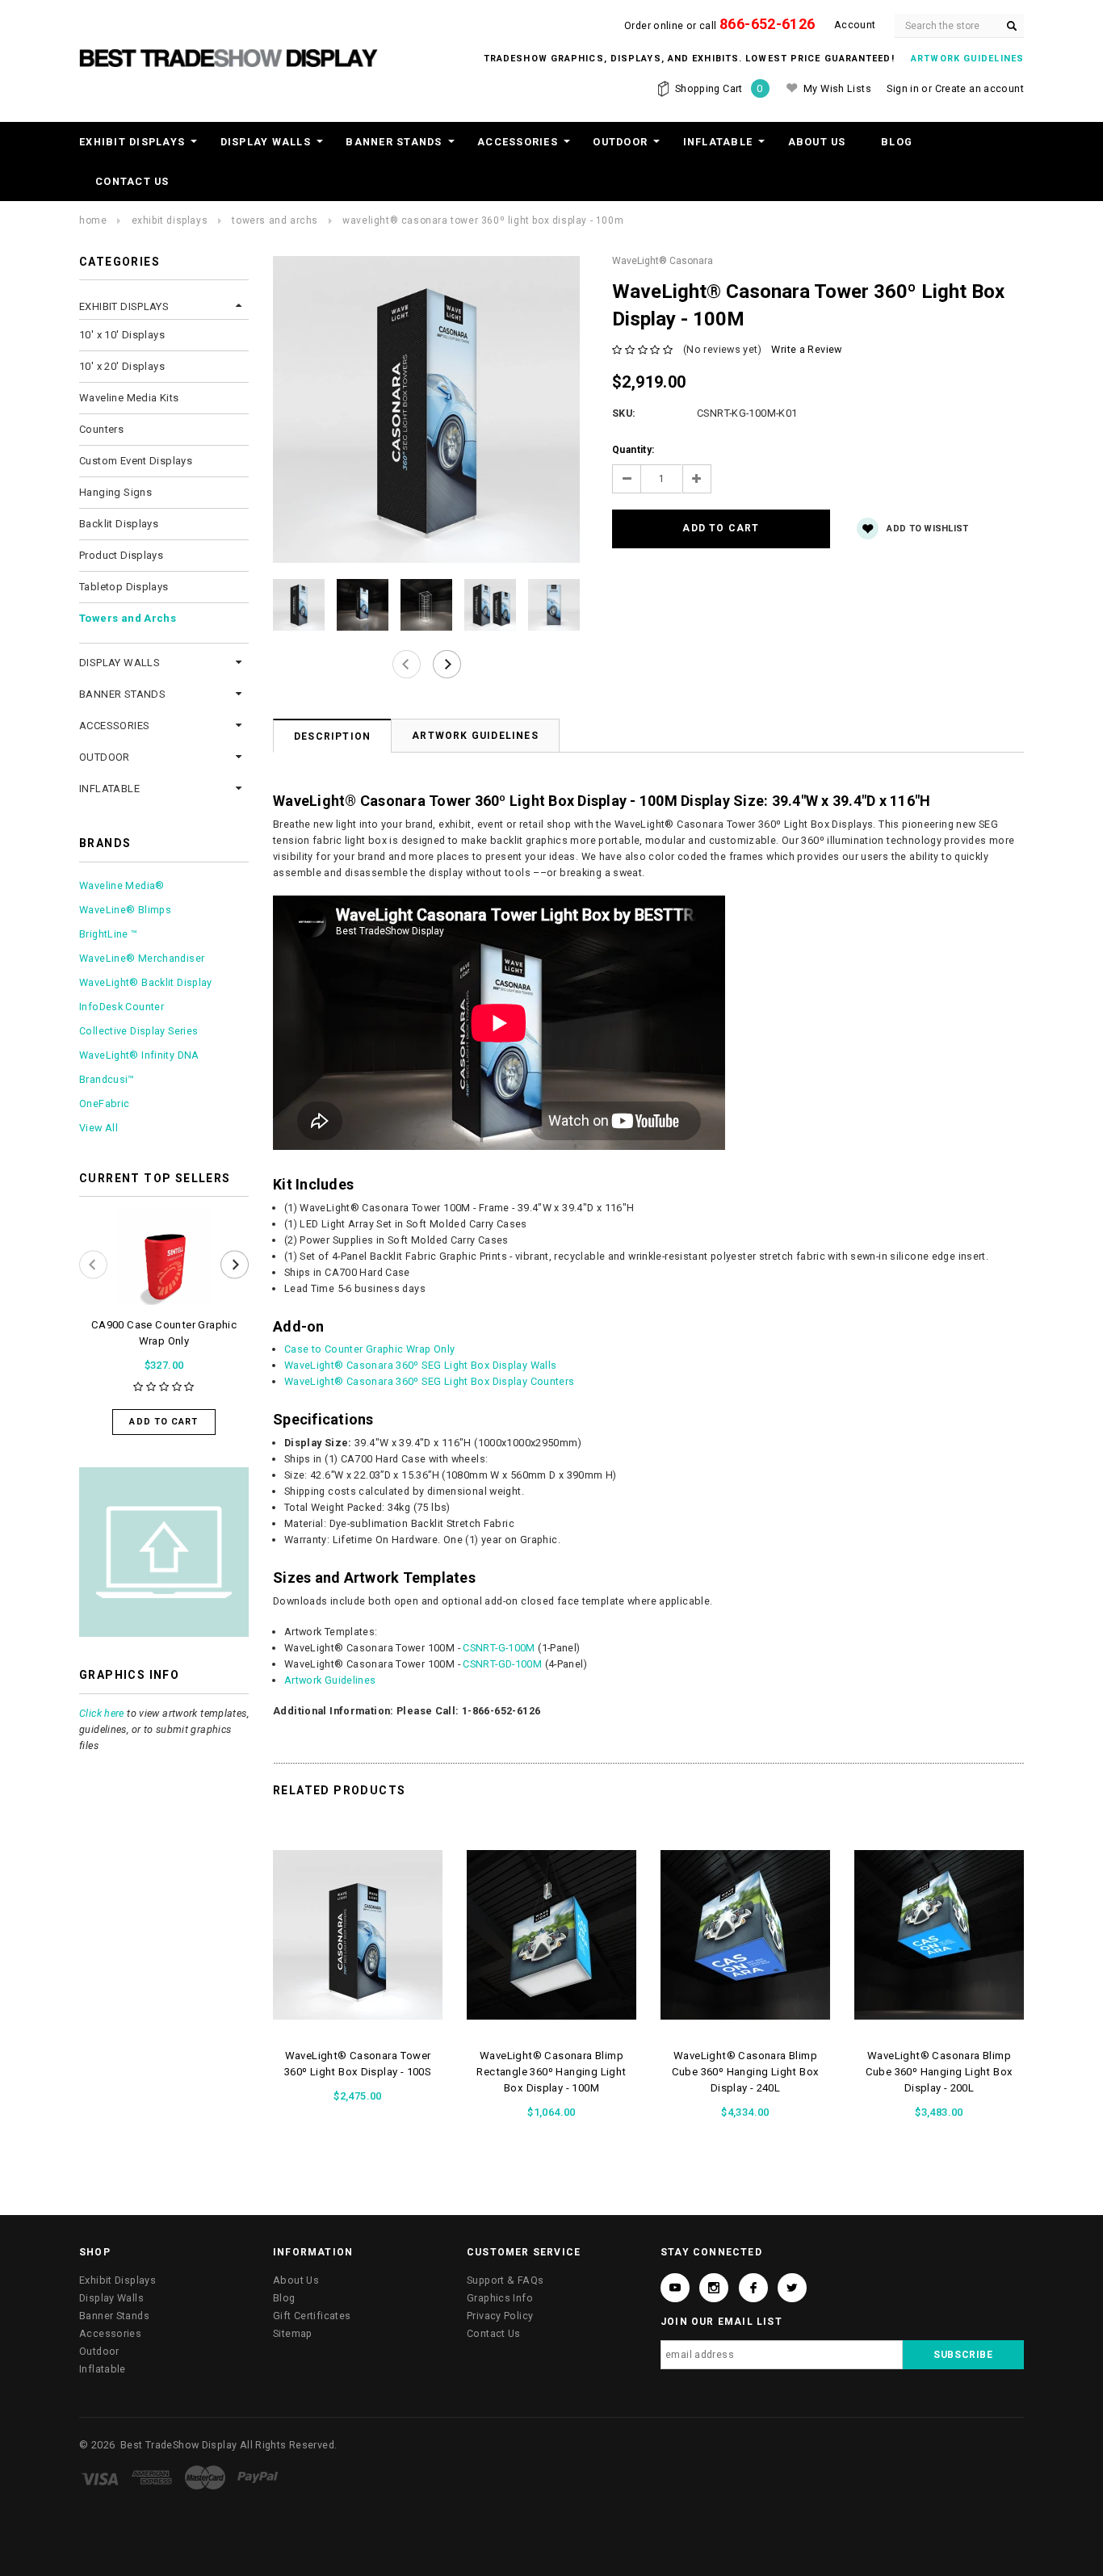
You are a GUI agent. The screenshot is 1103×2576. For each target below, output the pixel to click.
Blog (897, 142)
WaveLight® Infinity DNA (139, 1055)
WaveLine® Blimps (125, 910)
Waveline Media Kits (129, 398)
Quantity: (633, 450)
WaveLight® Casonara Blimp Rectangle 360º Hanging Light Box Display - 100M (551, 2072)
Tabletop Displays (124, 587)
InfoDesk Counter (122, 1007)
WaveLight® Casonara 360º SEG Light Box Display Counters (430, 1381)
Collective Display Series (138, 1031)
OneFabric (104, 1103)
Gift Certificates (312, 2316)
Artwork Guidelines (475, 736)
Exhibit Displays (132, 142)
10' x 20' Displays (122, 366)
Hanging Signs (115, 492)
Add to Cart (164, 1422)
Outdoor (620, 142)
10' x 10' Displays (122, 335)
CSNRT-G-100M (499, 1648)
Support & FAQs (505, 2280)
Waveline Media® (122, 885)
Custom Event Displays (136, 461)
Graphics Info (500, 2298)
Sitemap (293, 2333)
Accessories (518, 142)
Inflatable (718, 142)
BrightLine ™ (109, 934)
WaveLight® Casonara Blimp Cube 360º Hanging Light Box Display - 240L (746, 2072)
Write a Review (806, 349)
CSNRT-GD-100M (502, 1664)
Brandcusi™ (107, 1079)
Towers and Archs (275, 220)
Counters (101, 429)
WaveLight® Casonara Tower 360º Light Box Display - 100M (483, 220)
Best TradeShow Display (178, 2445)
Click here (102, 1713)
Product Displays (121, 555)
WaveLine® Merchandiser (142, 958)
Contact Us (132, 181)
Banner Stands (394, 142)
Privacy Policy (500, 2316)
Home (93, 220)
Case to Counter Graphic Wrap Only (369, 1349)
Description (332, 736)
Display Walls (266, 142)
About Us (817, 142)
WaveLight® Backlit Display (146, 982)
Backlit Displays (119, 524)
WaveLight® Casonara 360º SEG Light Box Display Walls (421, 1365)
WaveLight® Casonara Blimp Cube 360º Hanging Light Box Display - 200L (939, 2072)
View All (99, 1128)
